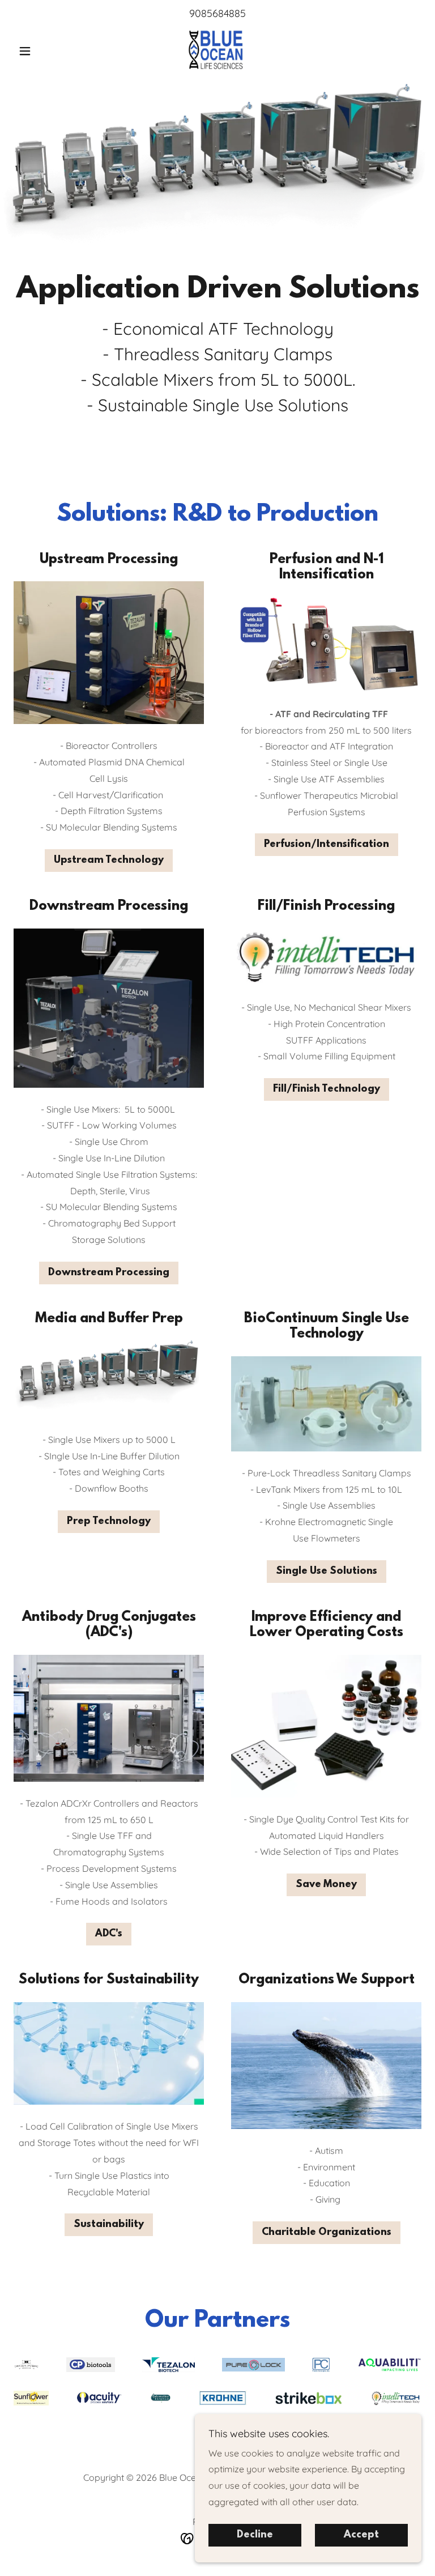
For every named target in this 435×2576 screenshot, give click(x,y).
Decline (255, 2535)
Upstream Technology (109, 861)
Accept (361, 2535)
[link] (217, 50)
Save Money (326, 1885)
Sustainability (109, 2225)
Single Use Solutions (327, 1572)
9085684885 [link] (217, 13)
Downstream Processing (109, 1273)
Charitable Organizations (327, 2233)
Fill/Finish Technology (327, 1089)
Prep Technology (109, 1522)
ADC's (109, 1934)
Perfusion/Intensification (327, 845)
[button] (44, 51)
